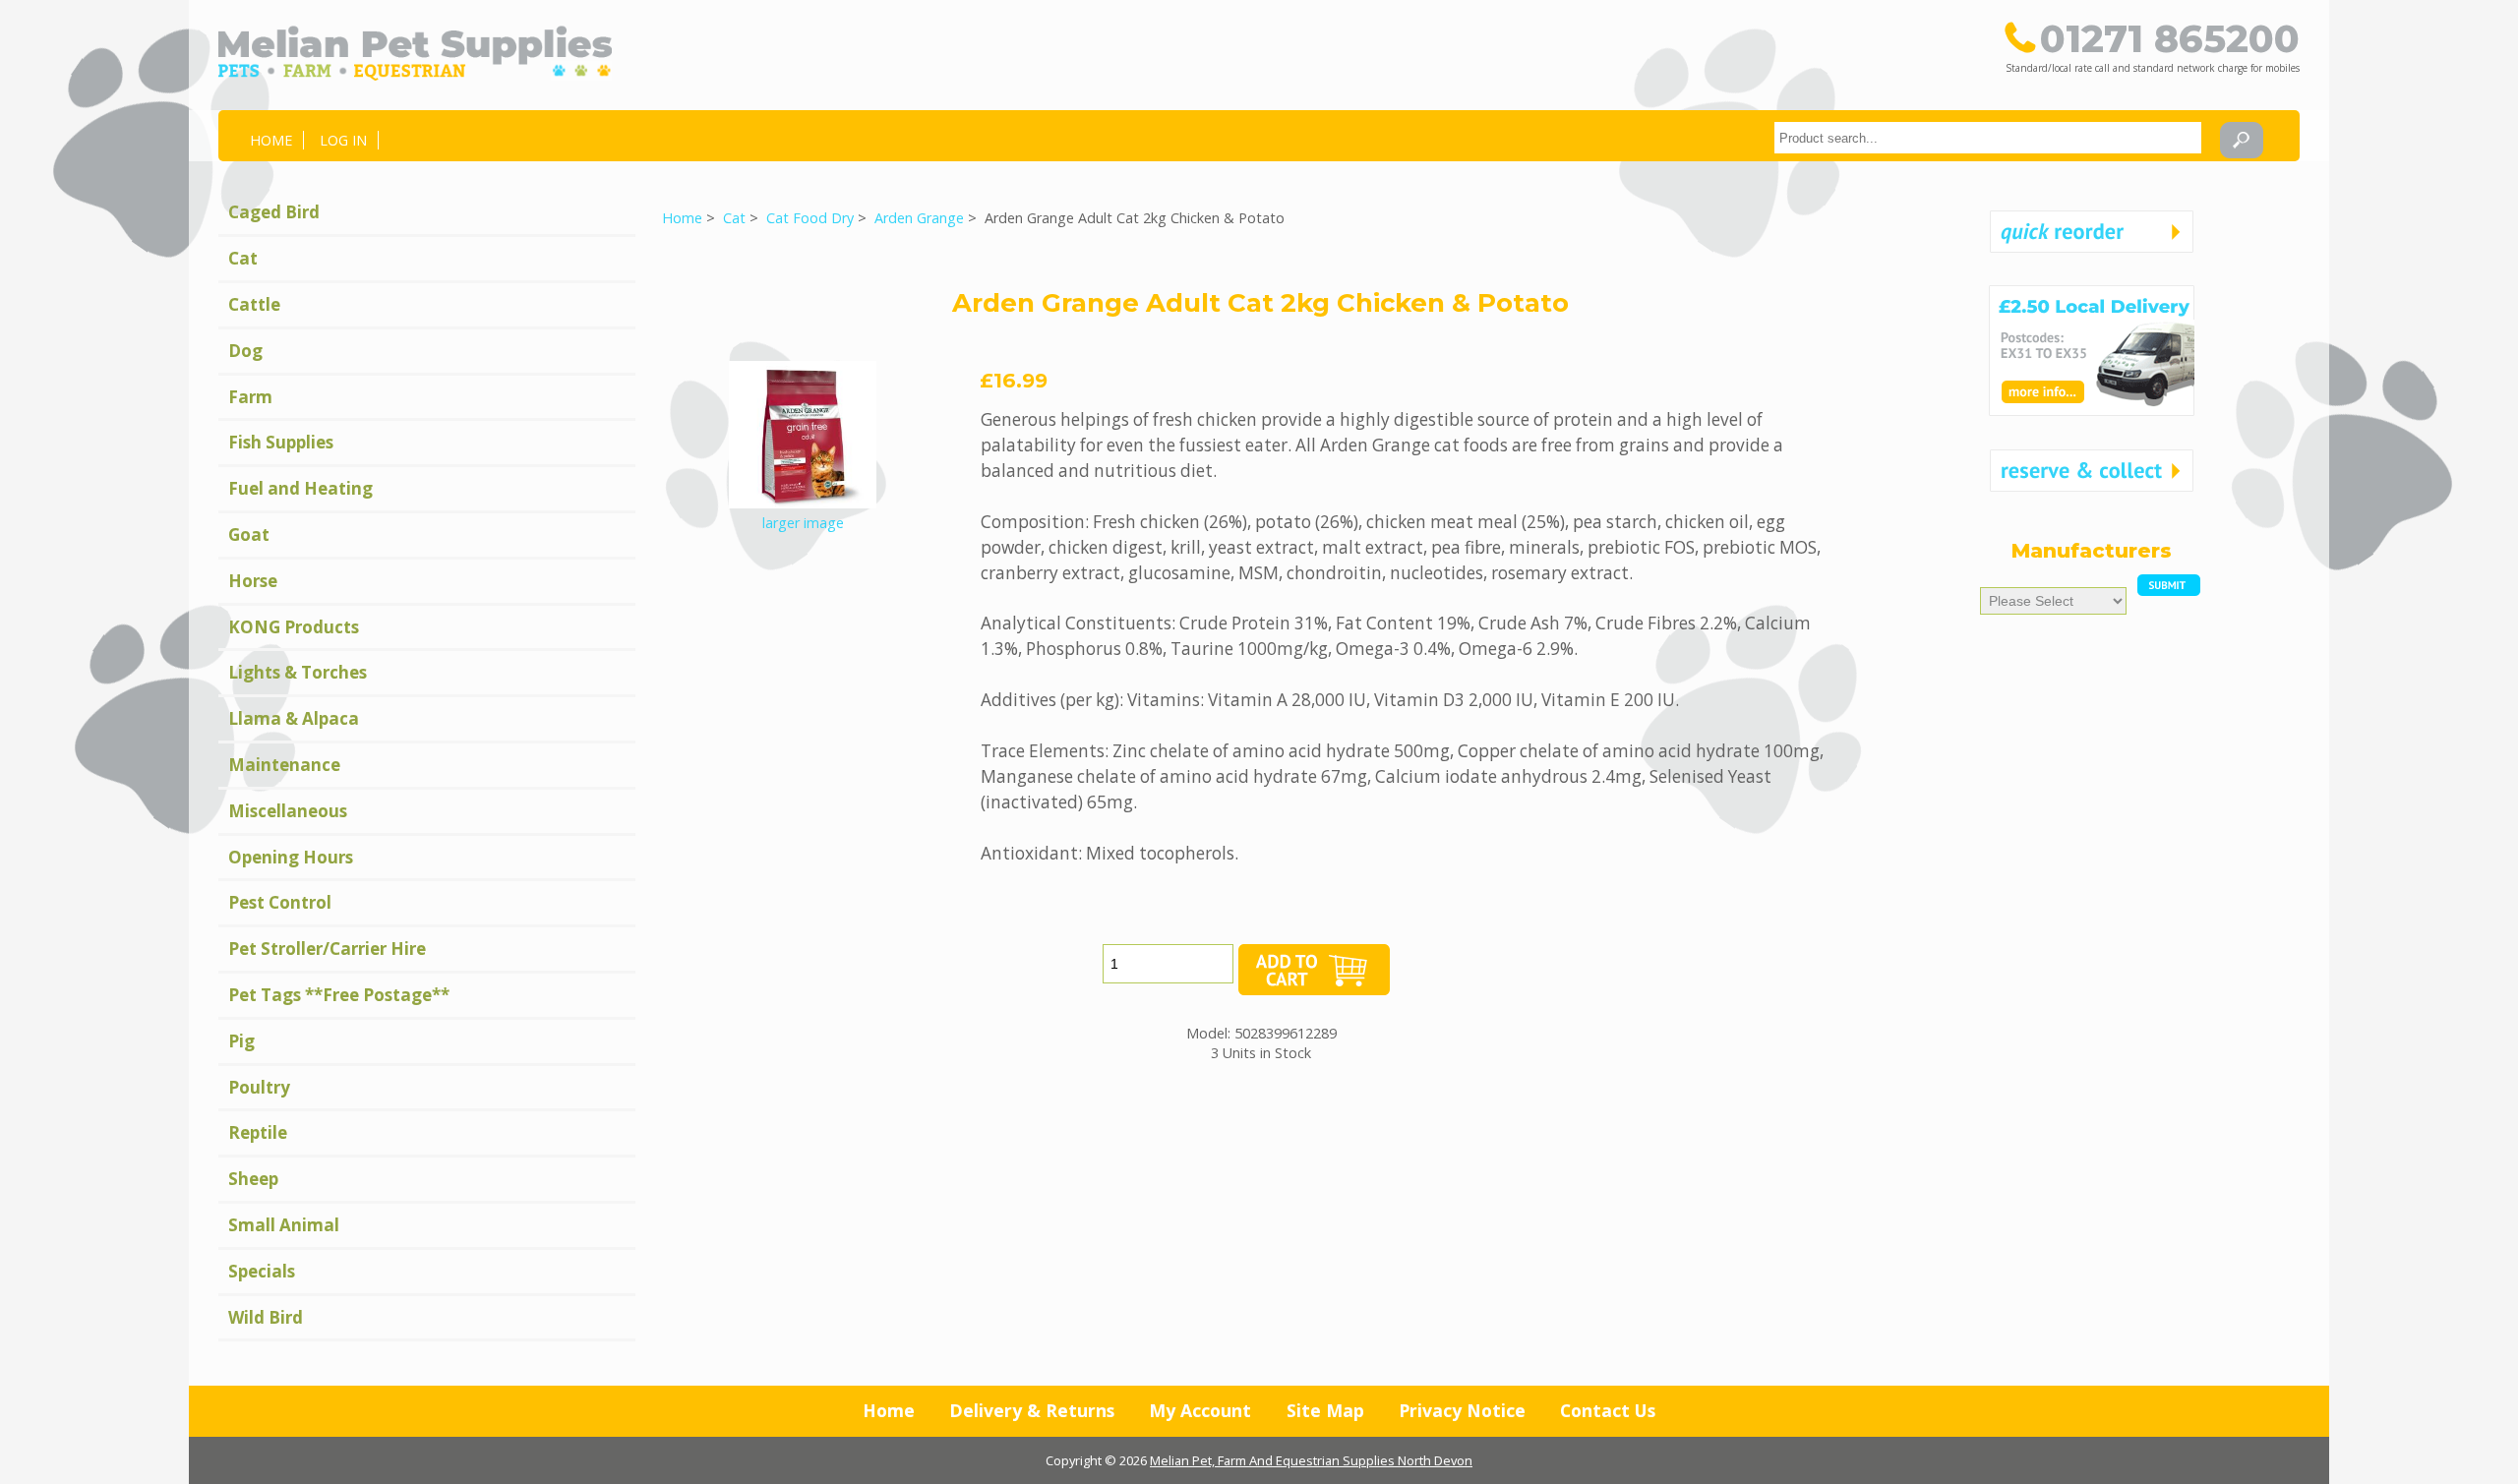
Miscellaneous (288, 811)
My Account (1200, 1410)
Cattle (254, 304)
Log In (343, 140)
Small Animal (284, 1225)
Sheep (253, 1179)
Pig (241, 1041)
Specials (262, 1271)
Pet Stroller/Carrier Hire (327, 949)
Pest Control (280, 902)
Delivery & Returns (1032, 1410)
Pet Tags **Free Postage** (339, 995)
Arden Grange (919, 218)
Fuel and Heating (300, 488)
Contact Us (1608, 1410)
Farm (250, 397)
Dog (245, 351)
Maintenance (284, 765)
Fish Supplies (281, 442)
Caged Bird (274, 212)
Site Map (1325, 1410)
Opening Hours (291, 857)
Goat (249, 534)
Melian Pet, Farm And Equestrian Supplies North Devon (1311, 1460)
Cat (734, 218)
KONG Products (294, 627)
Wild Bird (266, 1317)
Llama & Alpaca (294, 718)
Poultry (259, 1087)
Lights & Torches (298, 672)
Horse (253, 581)
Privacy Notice (1462, 1410)
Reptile (258, 1132)
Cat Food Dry (810, 218)
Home (271, 140)
